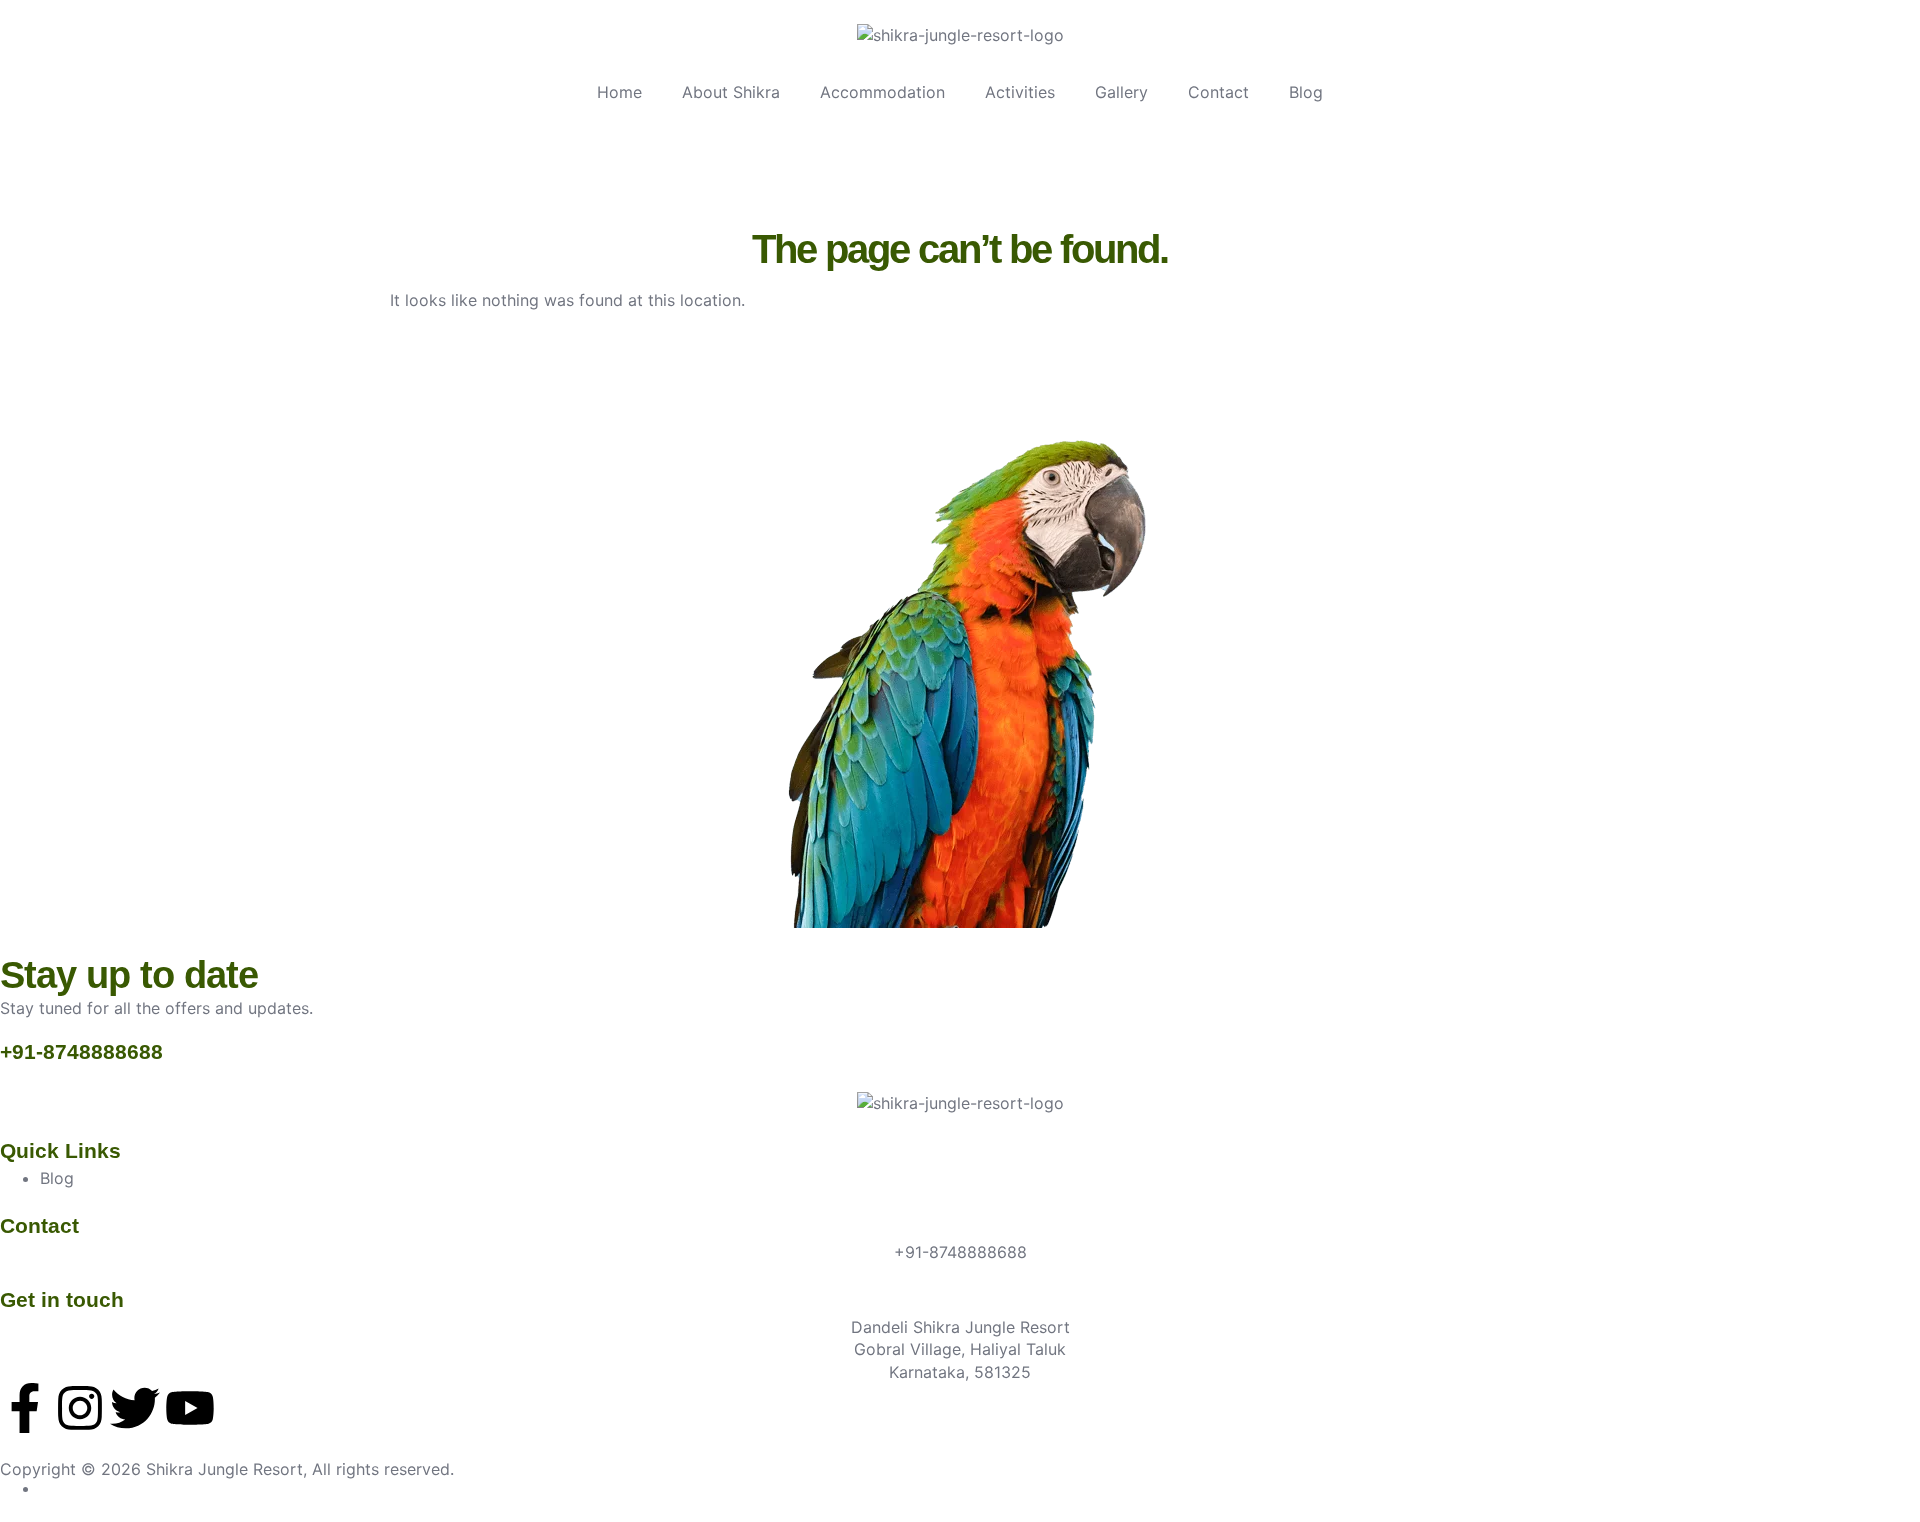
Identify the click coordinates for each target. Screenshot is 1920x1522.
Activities (1020, 92)
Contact (1218, 92)
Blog (1306, 92)
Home (619, 92)
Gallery (1121, 92)
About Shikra (731, 92)
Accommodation (882, 92)
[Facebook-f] (25, 1408)
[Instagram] (80, 1408)
